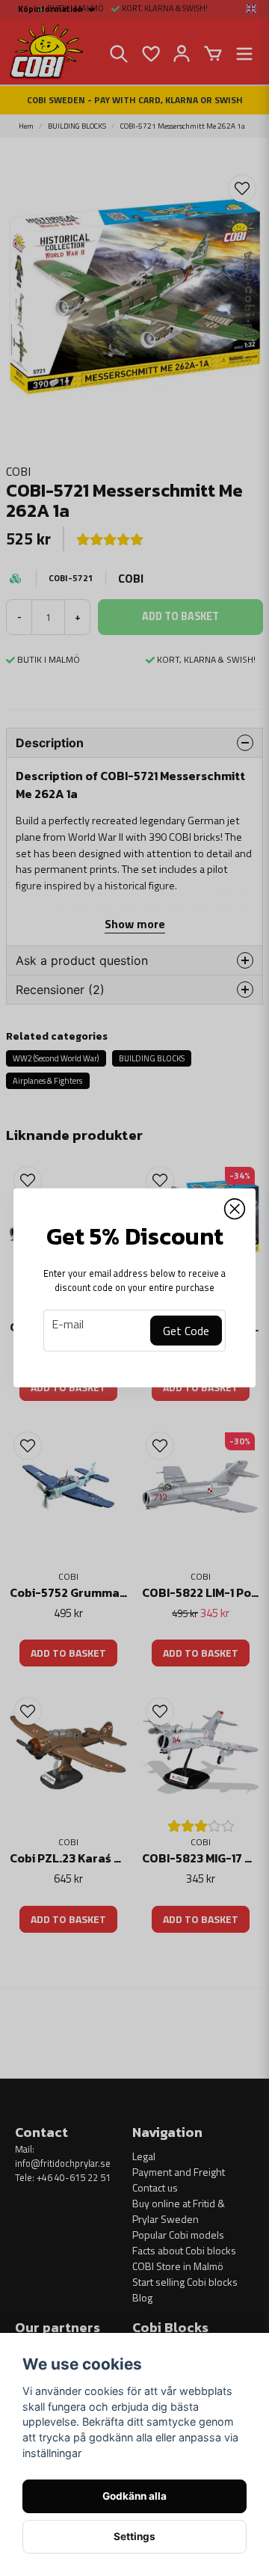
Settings (134, 2536)
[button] (235, 1209)
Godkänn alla (134, 2496)
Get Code (186, 1331)
